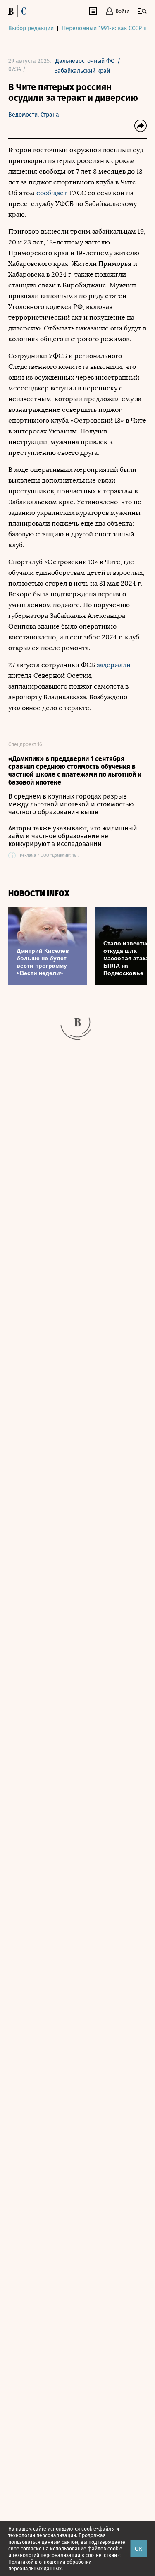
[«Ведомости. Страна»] (19, 11)
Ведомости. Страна (34, 115)
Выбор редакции (31, 28)
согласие (31, 2549)
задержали (114, 665)
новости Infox (39, 893)
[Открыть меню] (142, 11)
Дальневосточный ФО (85, 61)
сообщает (52, 193)
